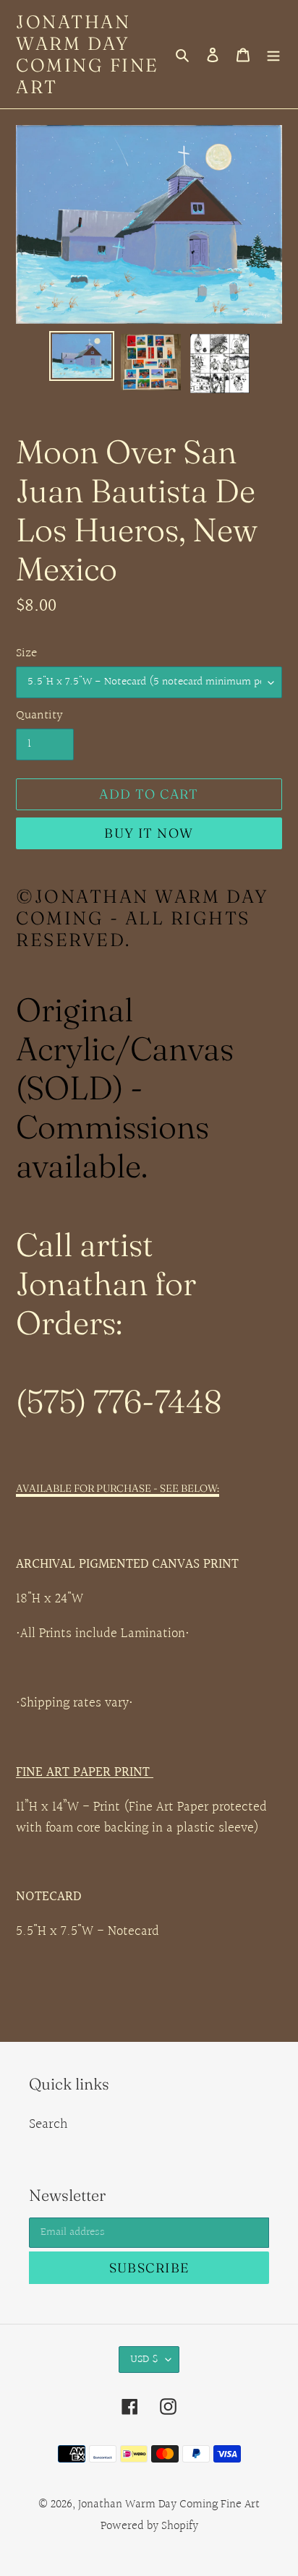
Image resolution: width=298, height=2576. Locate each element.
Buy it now (149, 833)
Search (48, 2124)
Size (26, 653)
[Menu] (273, 54)
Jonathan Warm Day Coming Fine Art (88, 54)
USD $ (144, 2360)
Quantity (39, 715)
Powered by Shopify (149, 2526)
